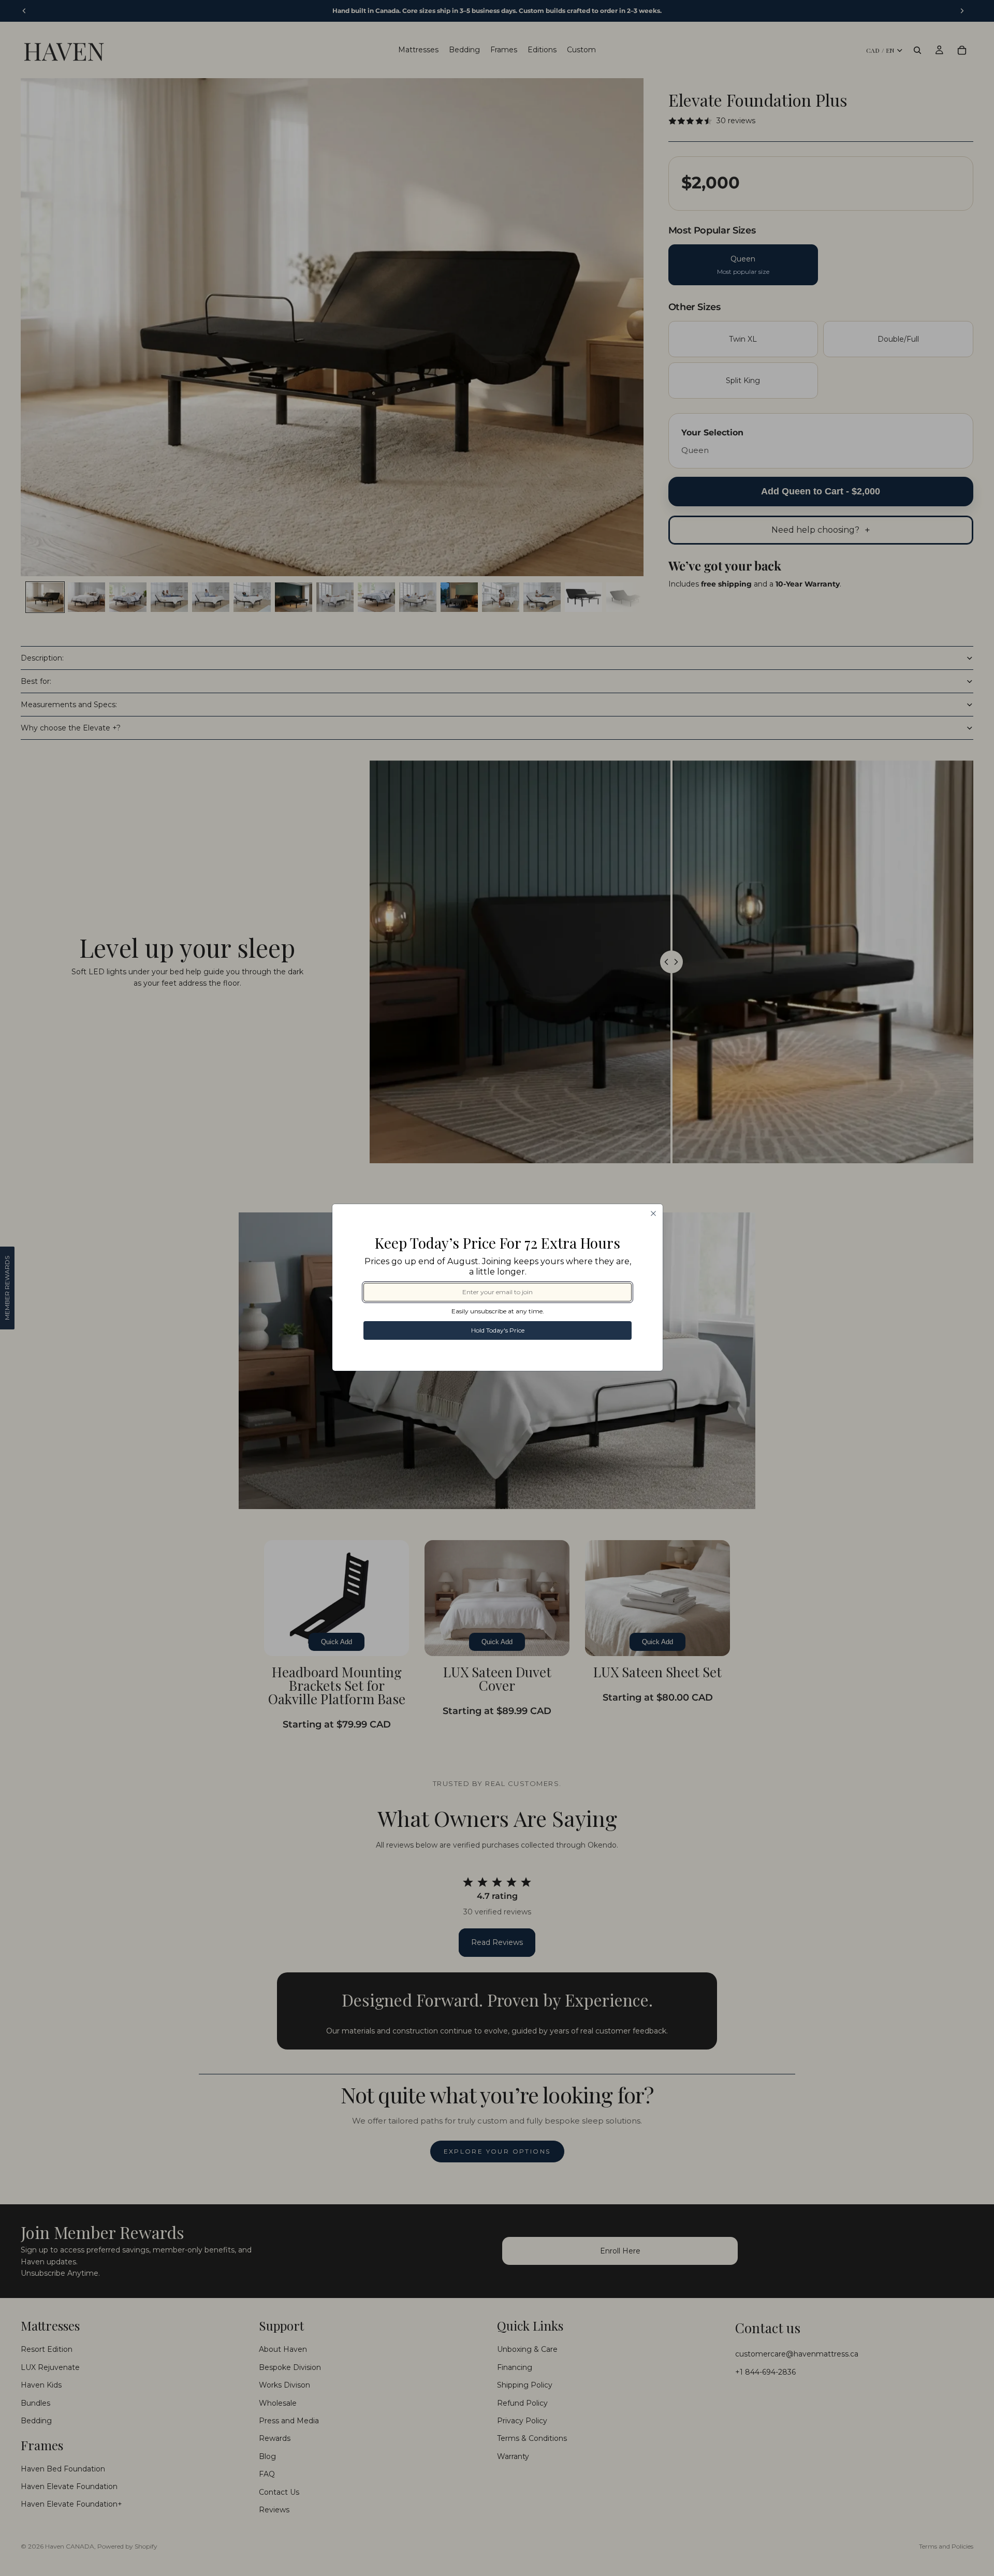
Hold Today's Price (498, 1330)
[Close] (653, 1213)
